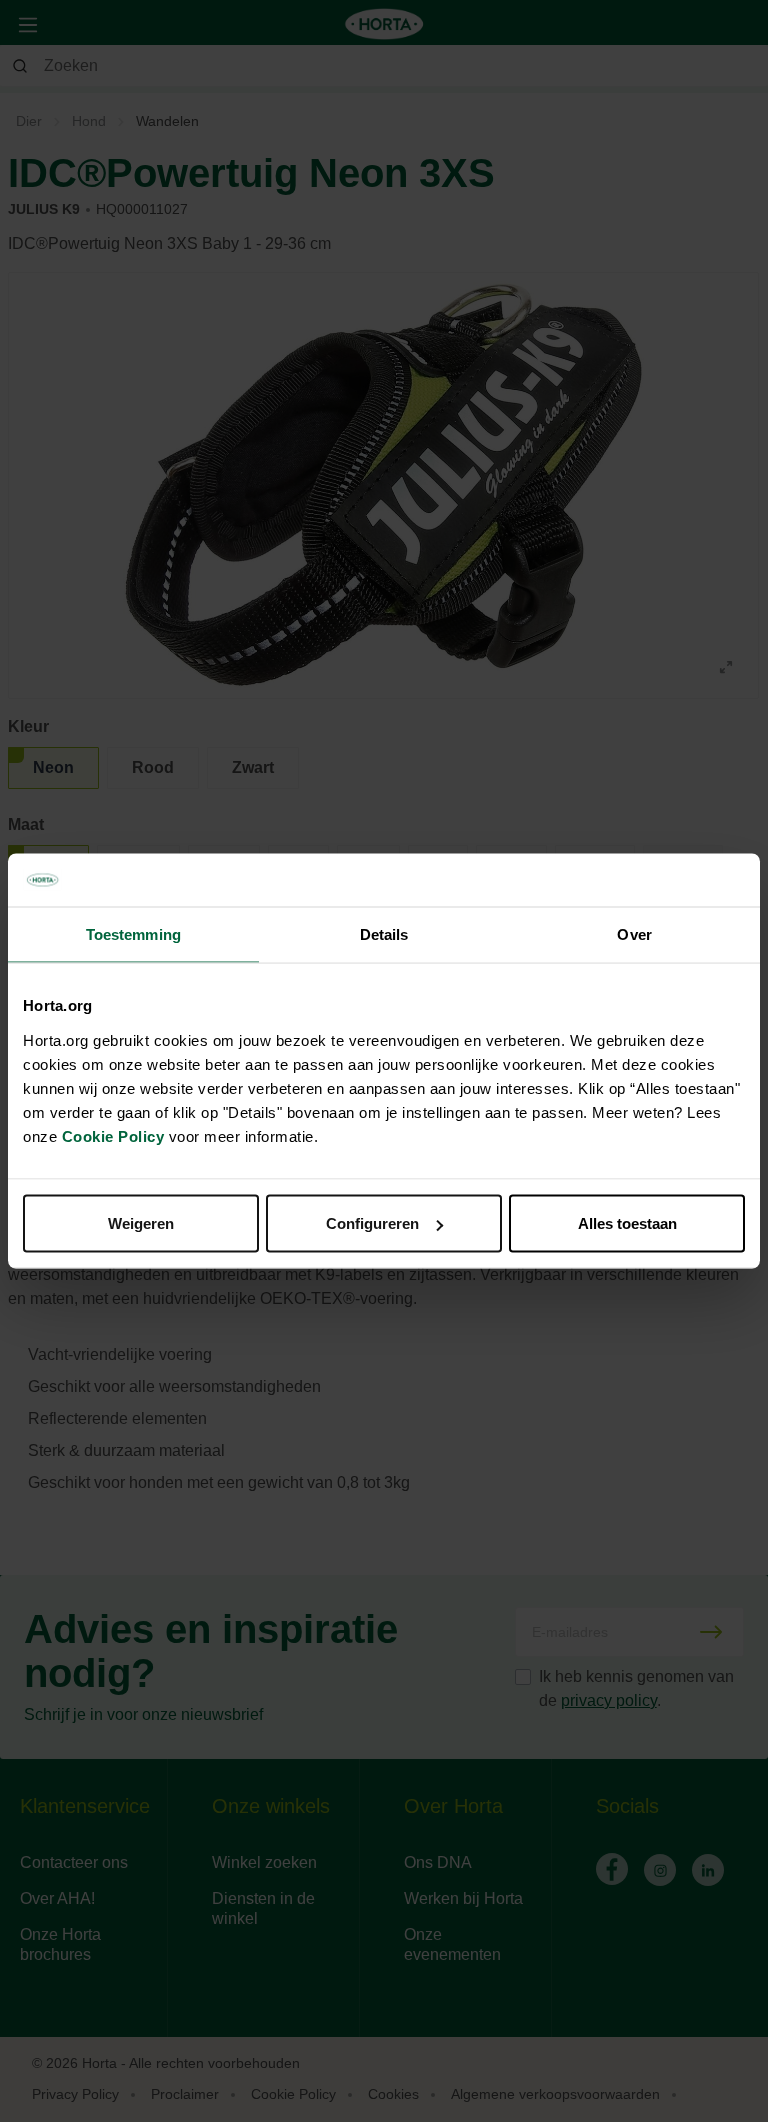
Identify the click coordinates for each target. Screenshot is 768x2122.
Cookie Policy (113, 1136)
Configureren (372, 1223)
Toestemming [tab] (133, 933)
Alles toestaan (627, 1223)
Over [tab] (634, 933)
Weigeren (141, 1223)
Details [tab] (384, 933)
